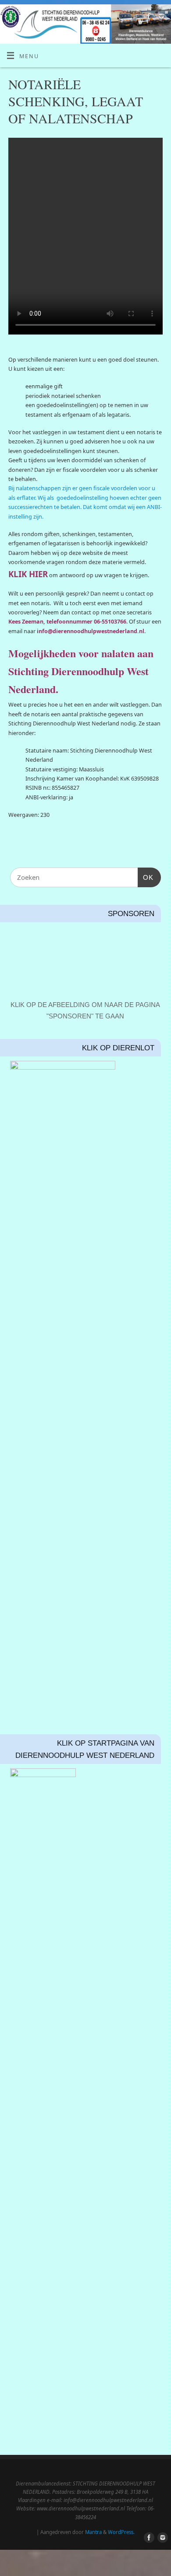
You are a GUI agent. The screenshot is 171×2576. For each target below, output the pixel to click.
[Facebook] (148, 17)
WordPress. (121, 2532)
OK (146, 877)
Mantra (93, 2532)
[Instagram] (160, 17)
